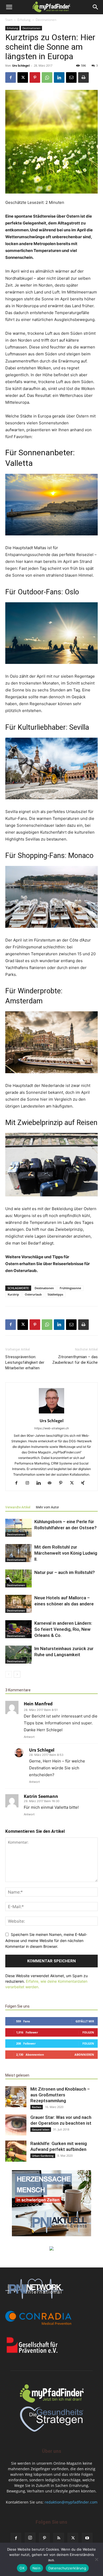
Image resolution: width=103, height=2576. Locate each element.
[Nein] (96, 2559)
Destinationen (46, 20)
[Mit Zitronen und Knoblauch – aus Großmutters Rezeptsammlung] (16, 2097)
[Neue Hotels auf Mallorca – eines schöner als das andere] (18, 1604)
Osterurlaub (33, 1294)
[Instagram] (29, 1483)
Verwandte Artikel (18, 1507)
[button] (9, 7)
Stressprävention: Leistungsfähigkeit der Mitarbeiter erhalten (25, 1362)
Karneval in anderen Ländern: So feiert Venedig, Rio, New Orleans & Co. (63, 1629)
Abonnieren (84, 2054)
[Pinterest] (35, 77)
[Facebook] (11, 77)
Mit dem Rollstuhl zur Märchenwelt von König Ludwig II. (66, 1553)
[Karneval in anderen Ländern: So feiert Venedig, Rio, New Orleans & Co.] (18, 1629)
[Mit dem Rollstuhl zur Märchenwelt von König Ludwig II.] (18, 1553)
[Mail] (52, 1483)
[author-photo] (51, 1413)
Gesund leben (41, 2129)
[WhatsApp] (47, 77)
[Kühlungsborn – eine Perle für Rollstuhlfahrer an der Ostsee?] (18, 1528)
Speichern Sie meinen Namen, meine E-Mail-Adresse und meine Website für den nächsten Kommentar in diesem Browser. (46, 1940)
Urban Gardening (43, 2156)
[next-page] (17, 1674)
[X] (23, 77)
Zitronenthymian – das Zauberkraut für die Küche (75, 1360)
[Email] (71, 77)
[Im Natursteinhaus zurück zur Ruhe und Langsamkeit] (18, 1655)
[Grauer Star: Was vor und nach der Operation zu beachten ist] (16, 2125)
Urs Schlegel (21, 65)
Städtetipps (55, 1294)
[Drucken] (83, 77)
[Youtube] (87, 2538)
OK (22, 2568)
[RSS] (59, 2538)
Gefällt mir (85, 2021)
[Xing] (85, 1483)
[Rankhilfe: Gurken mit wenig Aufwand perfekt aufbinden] (16, 2151)
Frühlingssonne (70, 1288)
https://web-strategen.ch (52, 1428)
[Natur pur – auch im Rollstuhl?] (18, 1579)
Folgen (88, 2032)
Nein (36, 2568)
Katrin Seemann (41, 1796)
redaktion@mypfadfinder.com (71, 2502)
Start (9, 20)
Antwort (29, 1737)
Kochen (37, 2107)
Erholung (24, 20)
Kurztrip (13, 1294)
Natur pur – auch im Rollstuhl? (65, 1572)
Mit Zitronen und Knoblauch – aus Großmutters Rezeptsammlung (60, 2095)
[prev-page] (9, 1674)
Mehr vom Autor (47, 1507)
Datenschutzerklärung (67, 2568)
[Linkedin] (59, 77)
